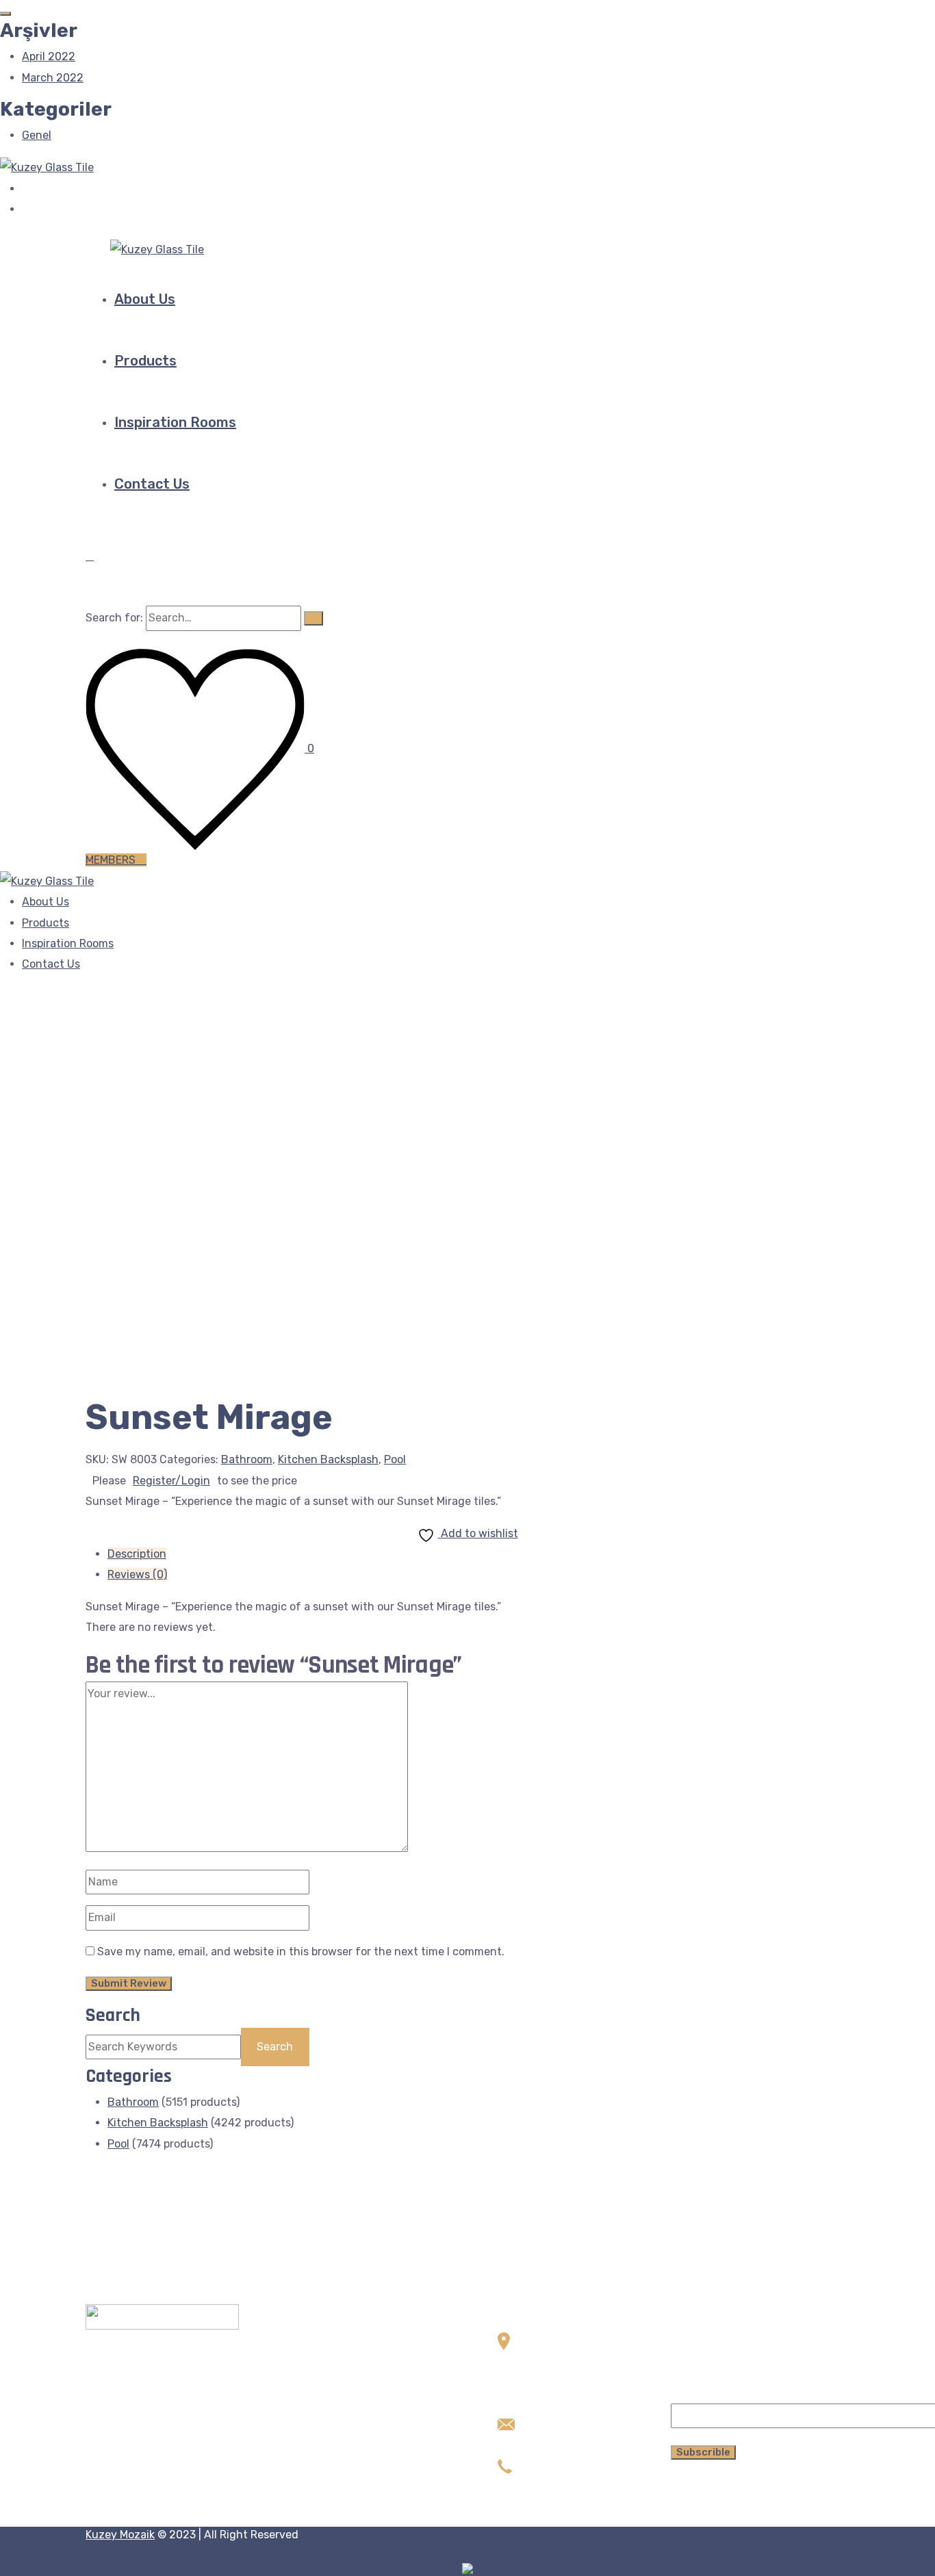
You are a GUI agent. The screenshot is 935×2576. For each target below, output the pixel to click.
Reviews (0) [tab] (137, 1574)
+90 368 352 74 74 (546, 2486)
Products (145, 361)
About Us (145, 299)
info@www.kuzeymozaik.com (573, 2444)
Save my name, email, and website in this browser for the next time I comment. (301, 1952)
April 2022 (49, 56)
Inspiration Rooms (175, 422)
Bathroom (247, 1459)
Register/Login (171, 1481)
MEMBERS (112, 860)
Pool (395, 1459)
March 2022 (53, 78)
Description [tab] (137, 1554)
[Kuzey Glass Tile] (47, 167)
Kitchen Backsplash (328, 1459)
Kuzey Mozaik (120, 2535)
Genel (37, 135)
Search (113, 2015)
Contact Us (152, 484)
